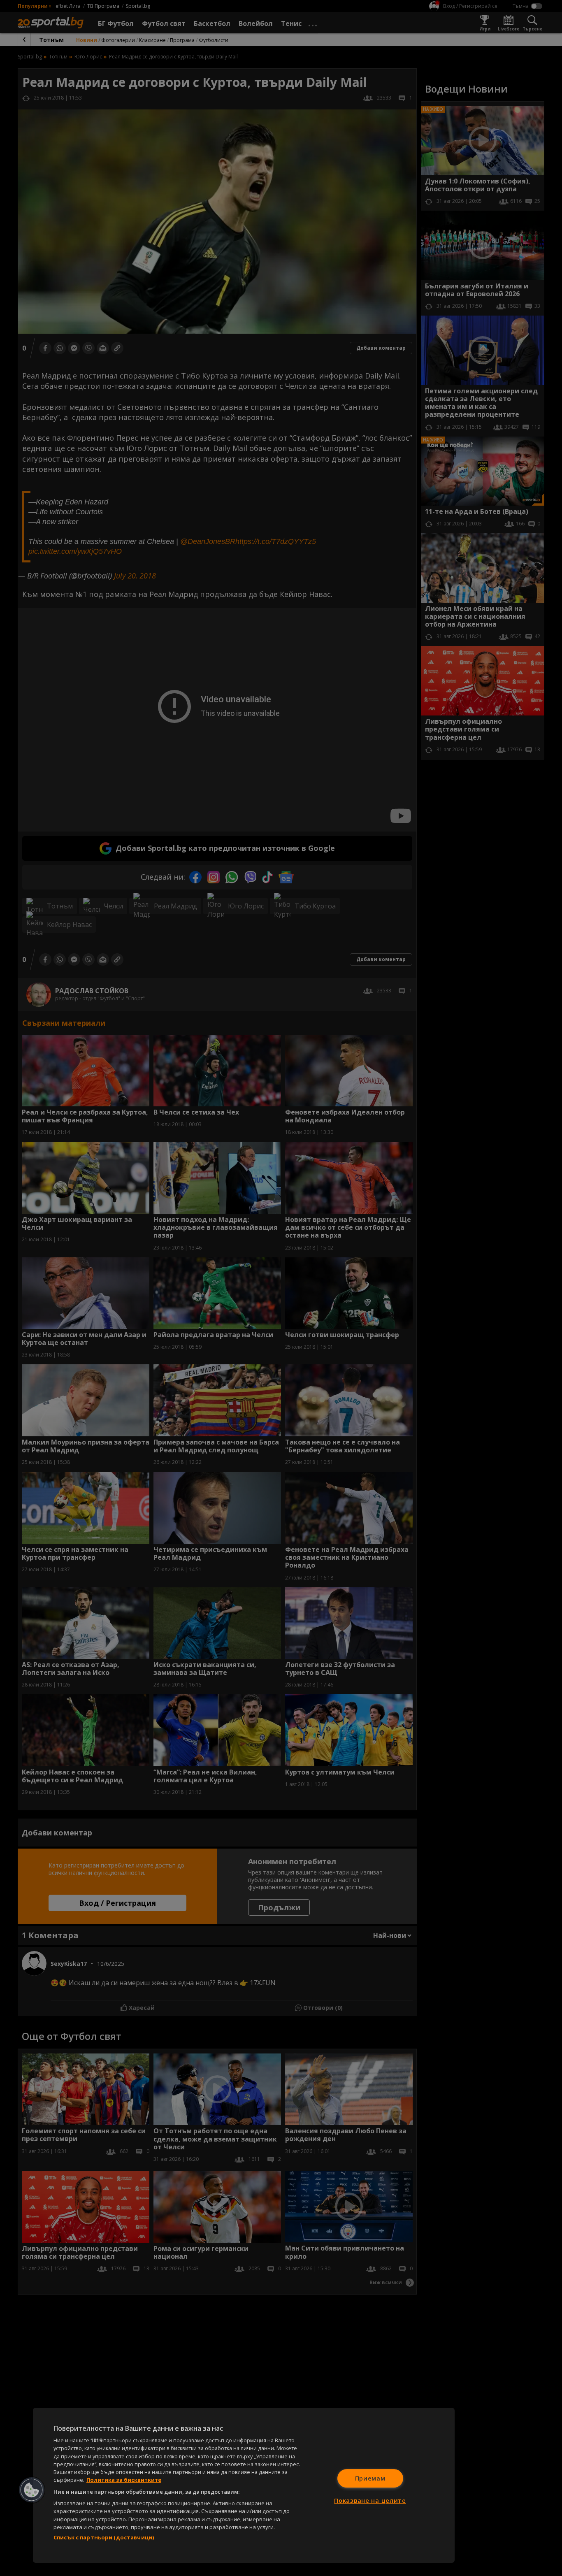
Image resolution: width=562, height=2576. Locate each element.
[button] (32, 2490)
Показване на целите (370, 2501)
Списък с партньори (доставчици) (104, 2537)
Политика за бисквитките (124, 2480)
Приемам (370, 2478)
